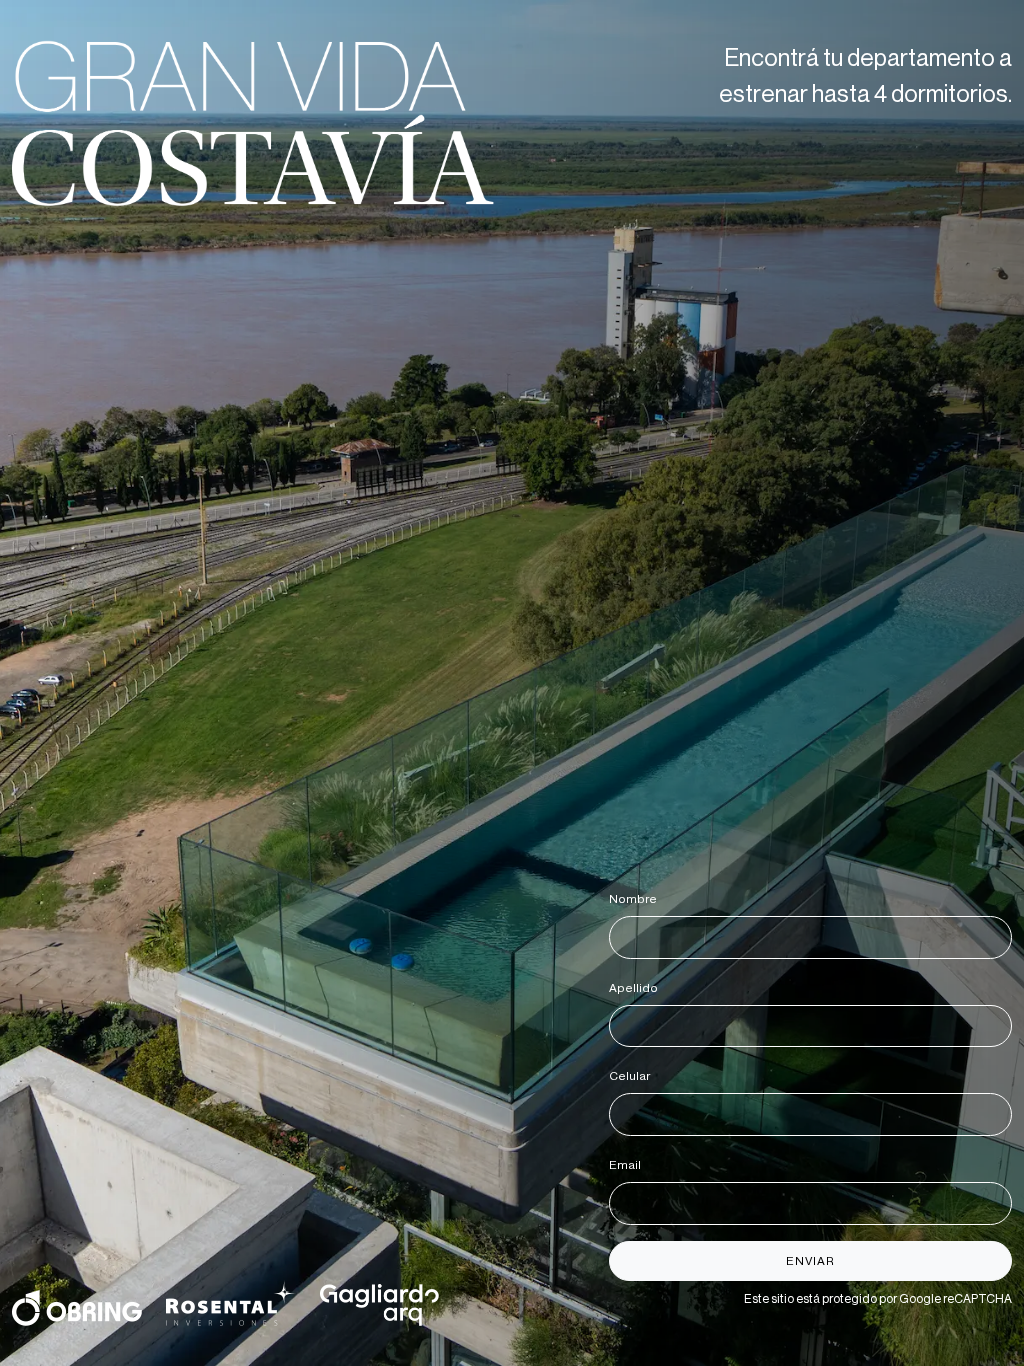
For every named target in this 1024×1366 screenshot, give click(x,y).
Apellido (637, 988)
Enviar (810, 1261)
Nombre (636, 899)
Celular (633, 1076)
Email (628, 1165)
